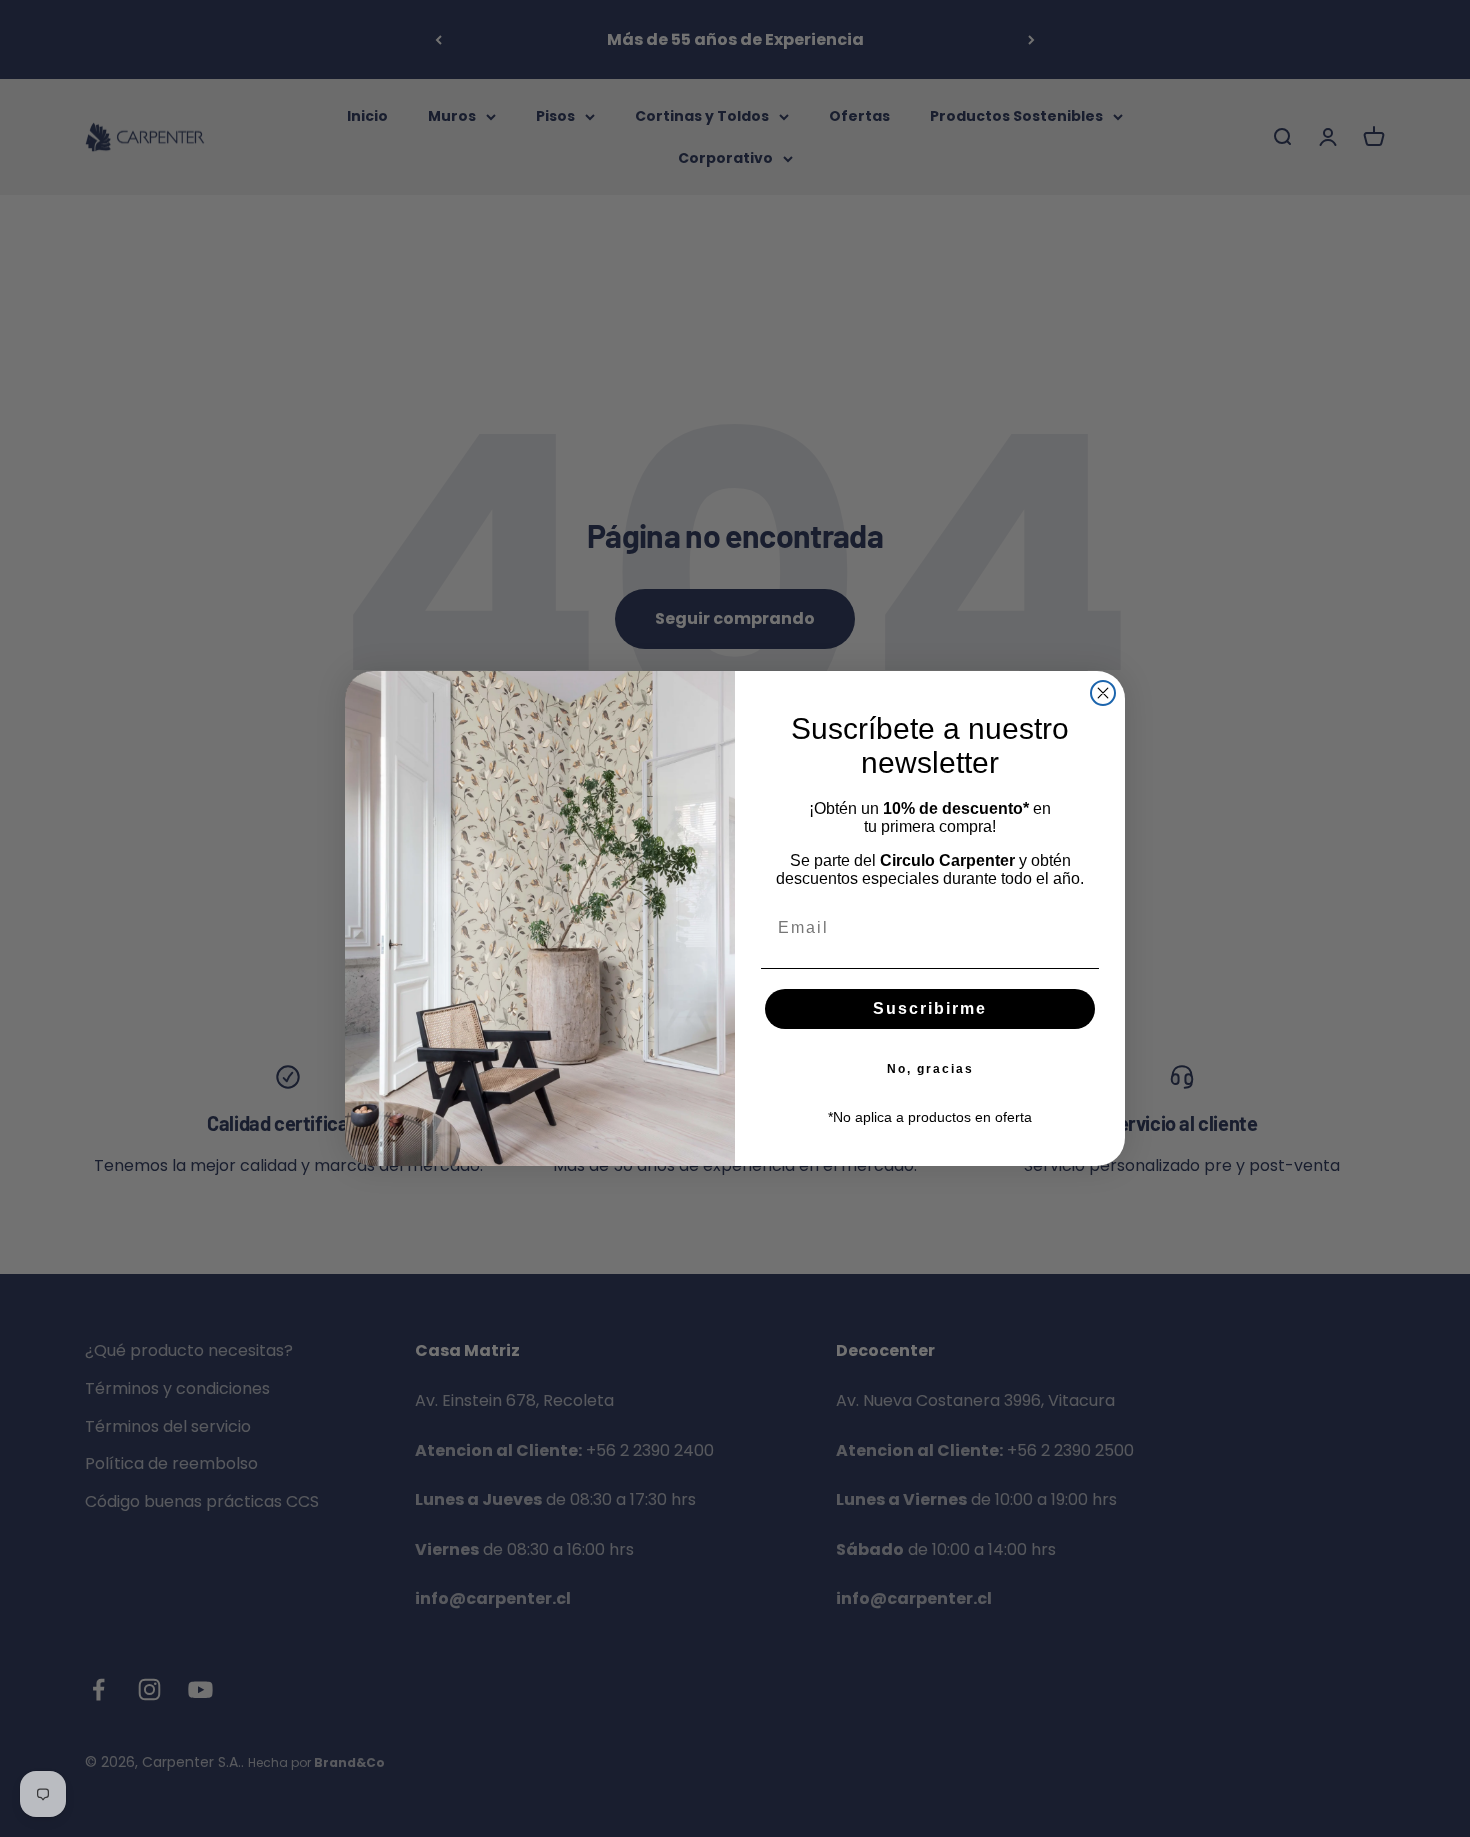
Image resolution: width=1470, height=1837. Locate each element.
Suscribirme (930, 1008)
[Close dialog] (1103, 693)
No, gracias (930, 1069)
